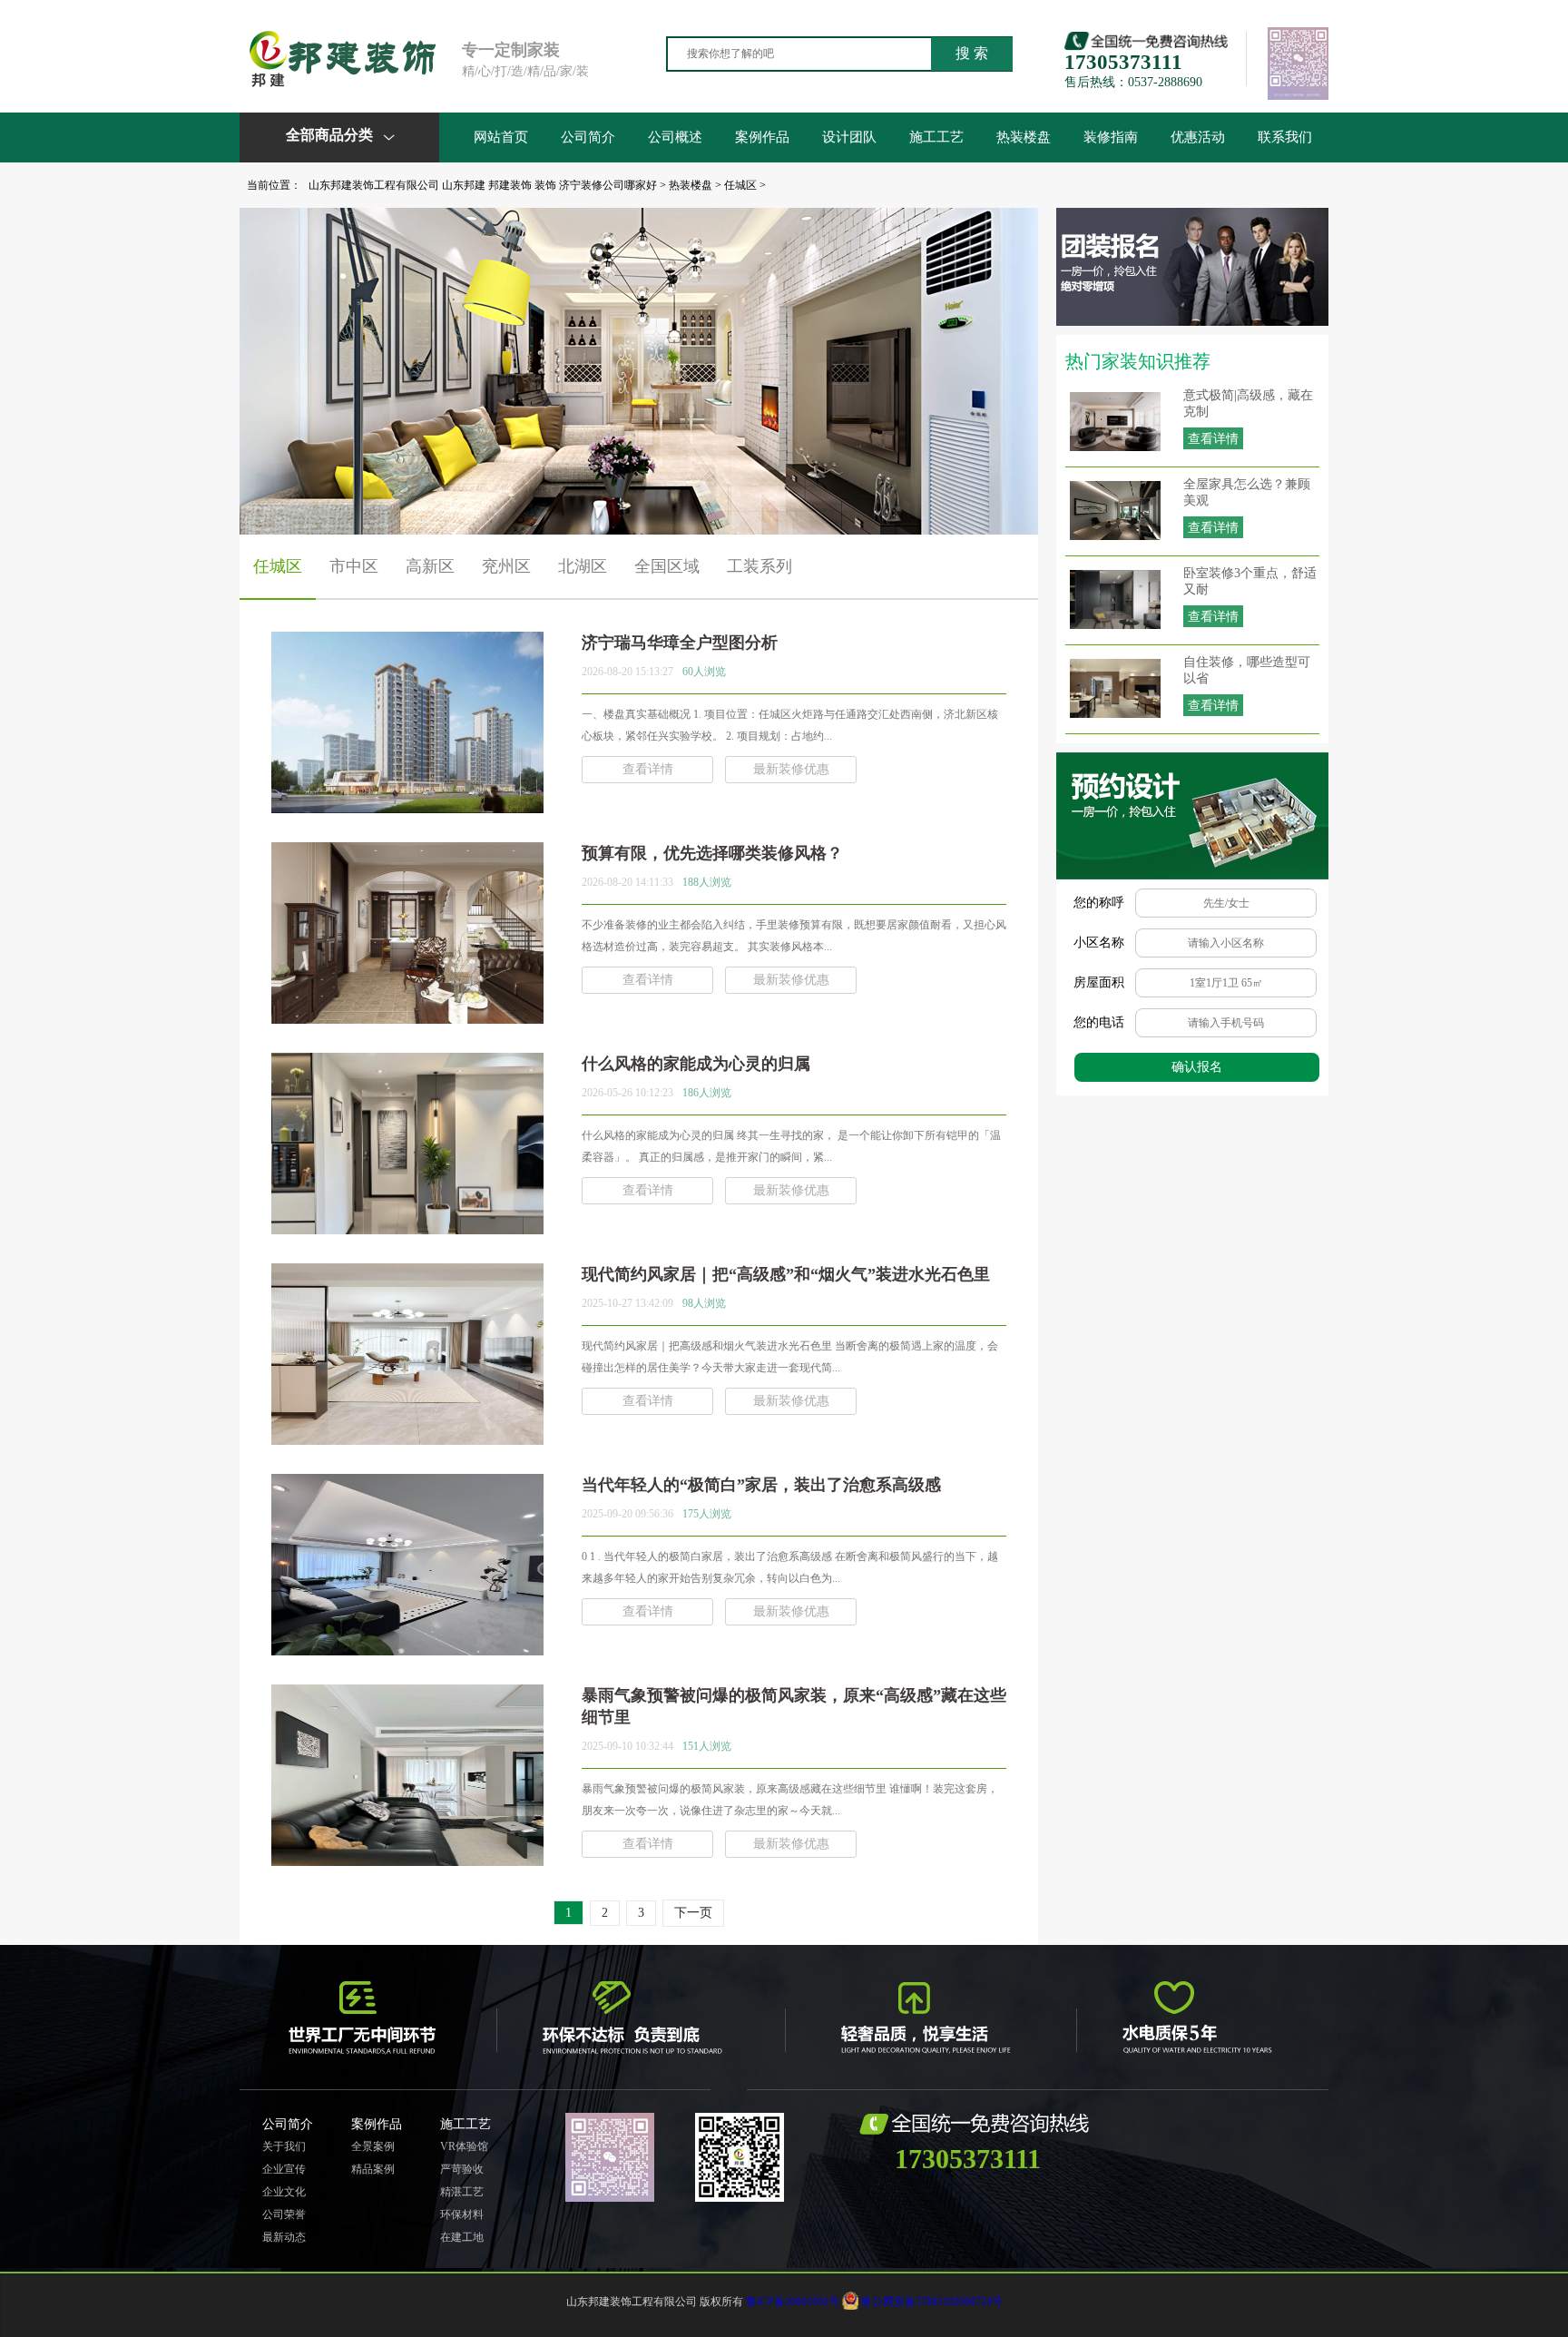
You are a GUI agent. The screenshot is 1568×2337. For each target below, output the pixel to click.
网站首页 (501, 137)
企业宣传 (284, 2169)
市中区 (354, 566)
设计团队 (849, 137)
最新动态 (284, 2237)
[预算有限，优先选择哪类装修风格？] (407, 1016)
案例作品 (762, 137)
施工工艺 (936, 137)
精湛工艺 (462, 2192)
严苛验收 (462, 2169)
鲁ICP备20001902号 (793, 2302)
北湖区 (583, 566)
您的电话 (1099, 1022)
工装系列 (759, 566)
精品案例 (373, 2169)
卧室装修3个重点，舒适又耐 (1250, 581)
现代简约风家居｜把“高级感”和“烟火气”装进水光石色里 (786, 1274)
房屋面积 (1099, 982)
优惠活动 (1198, 137)
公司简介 (588, 137)
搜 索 (972, 53)
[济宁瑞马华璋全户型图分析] (407, 806)
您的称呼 (1099, 903)
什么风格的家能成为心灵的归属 (696, 1064)
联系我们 (1285, 137)
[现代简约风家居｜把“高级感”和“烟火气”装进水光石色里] (407, 1438)
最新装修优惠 (791, 769)
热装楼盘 (1024, 137)
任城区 (740, 185)
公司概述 (675, 137)
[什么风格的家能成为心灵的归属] (407, 1227)
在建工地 (462, 2237)
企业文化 (284, 2192)
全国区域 (667, 566)
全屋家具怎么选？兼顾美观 (1247, 492)
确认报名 (1197, 1067)
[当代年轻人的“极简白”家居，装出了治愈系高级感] (407, 1648)
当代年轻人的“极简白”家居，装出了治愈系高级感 (761, 1485)
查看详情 (1213, 439)
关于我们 (284, 2146)
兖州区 (506, 566)
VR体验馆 (464, 2146)
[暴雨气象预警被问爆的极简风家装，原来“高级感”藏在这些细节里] (407, 1859)
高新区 (430, 566)
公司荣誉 (284, 2214)
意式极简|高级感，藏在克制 (1248, 403)
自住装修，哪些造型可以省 (1247, 670)
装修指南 (1111, 137)
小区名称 (1099, 943)
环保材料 (462, 2214)
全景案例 (373, 2146)
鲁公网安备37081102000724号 (932, 2302)
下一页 (693, 1913)
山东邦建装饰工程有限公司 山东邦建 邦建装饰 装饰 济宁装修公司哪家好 (483, 185)
